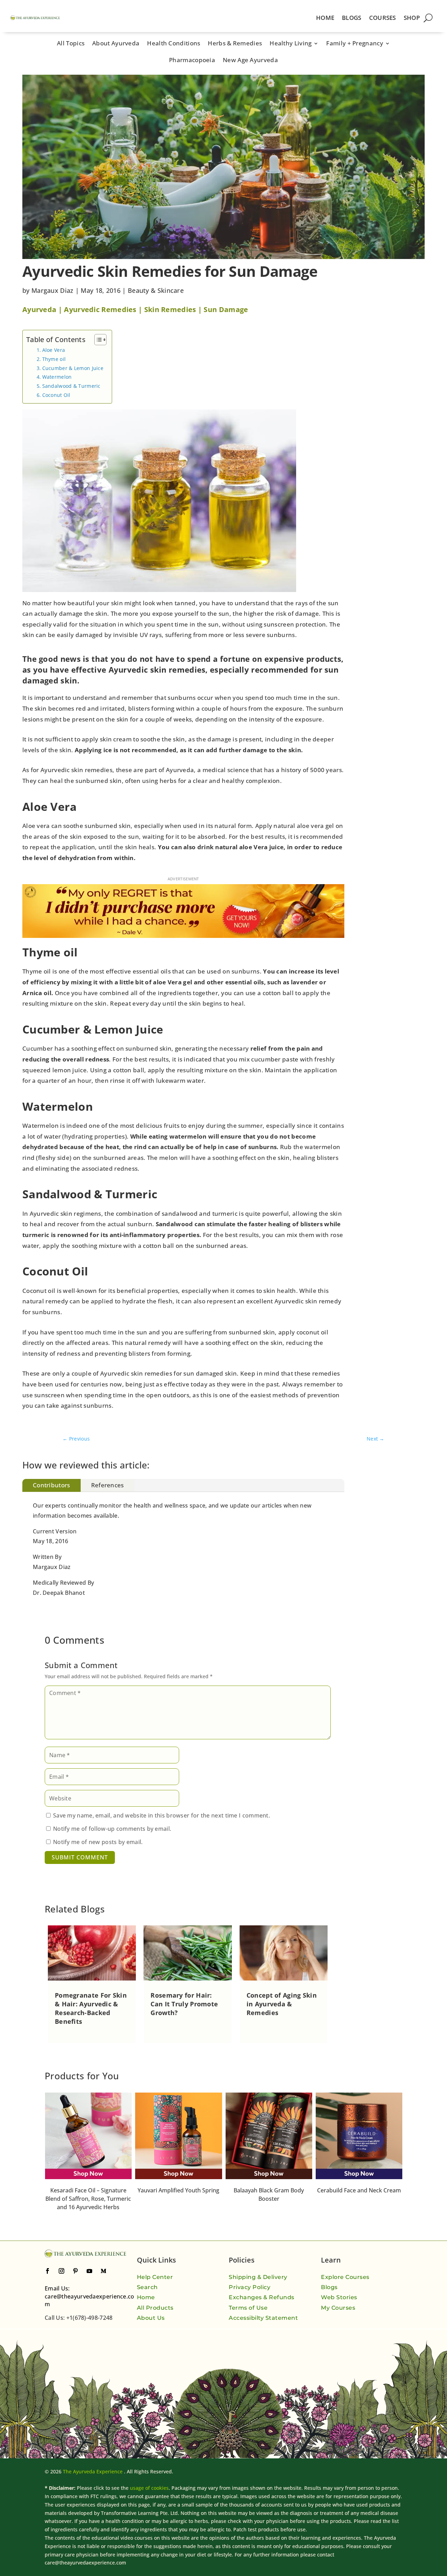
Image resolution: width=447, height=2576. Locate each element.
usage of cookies (149, 2488)
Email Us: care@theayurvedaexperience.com (90, 2296)
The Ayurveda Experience (93, 2471)
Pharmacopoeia (192, 61)
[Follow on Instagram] (61, 2271)
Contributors (52, 1485)
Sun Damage (226, 309)
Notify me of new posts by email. (98, 1842)
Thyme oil (54, 359)
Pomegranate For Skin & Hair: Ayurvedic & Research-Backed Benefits (91, 2008)
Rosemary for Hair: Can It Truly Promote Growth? (184, 2004)
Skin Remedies (170, 309)
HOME (325, 18)
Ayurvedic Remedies (100, 309)
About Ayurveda (116, 44)
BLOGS (352, 18)
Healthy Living (291, 44)
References (108, 1485)
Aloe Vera (54, 350)
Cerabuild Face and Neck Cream (269, 2190)
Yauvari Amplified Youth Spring (88, 2190)
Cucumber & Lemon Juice (73, 368)
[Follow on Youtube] (89, 2271)
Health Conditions (174, 44)
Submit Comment (80, 1857)
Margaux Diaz (53, 290)
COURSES (383, 18)
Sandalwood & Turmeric (71, 386)
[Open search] (428, 18)
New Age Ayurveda (250, 61)
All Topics (71, 44)
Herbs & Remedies (235, 44)
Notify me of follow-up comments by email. (112, 1829)
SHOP (412, 18)
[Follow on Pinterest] (75, 2271)
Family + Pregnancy (354, 44)
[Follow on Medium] (103, 2271)
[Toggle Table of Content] (97, 340)
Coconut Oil (56, 395)
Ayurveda (39, 309)
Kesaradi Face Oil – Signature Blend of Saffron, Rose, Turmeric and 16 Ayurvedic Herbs (359, 2199)
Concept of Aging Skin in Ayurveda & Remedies (282, 2004)
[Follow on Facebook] (47, 2271)
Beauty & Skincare (156, 290)
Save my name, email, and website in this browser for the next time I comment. (162, 1815)
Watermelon (57, 377)
